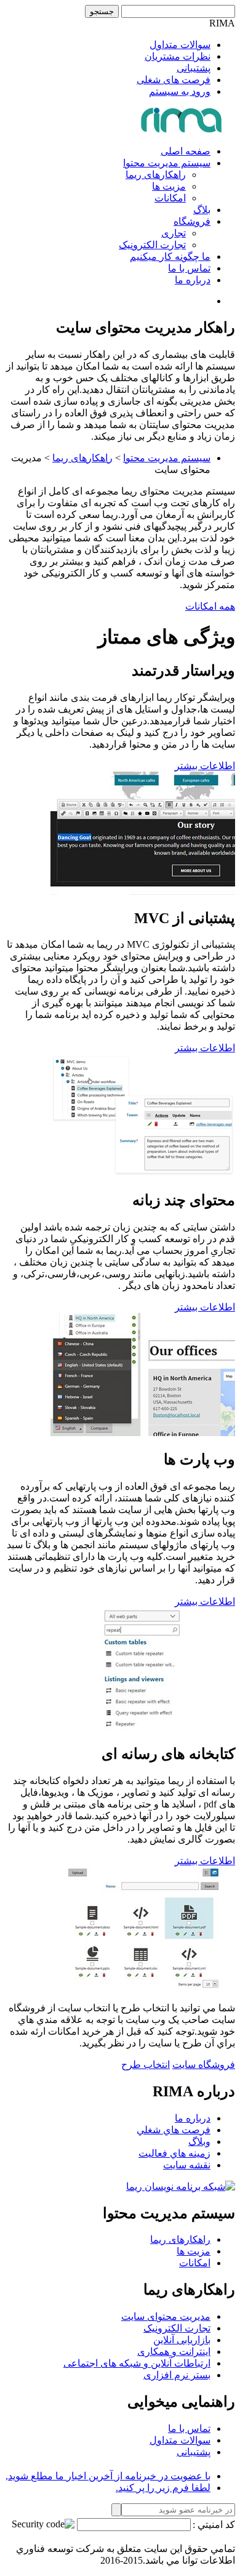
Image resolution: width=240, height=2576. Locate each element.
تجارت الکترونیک (152, 245)
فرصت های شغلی (174, 80)
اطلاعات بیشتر (205, 766)
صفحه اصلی (186, 151)
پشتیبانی (194, 68)
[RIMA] (182, 130)
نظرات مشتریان (178, 56)
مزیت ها (169, 186)
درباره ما (193, 280)
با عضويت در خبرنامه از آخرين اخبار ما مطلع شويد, (108, 2476)
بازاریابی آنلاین (182, 2340)
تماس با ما (189, 268)
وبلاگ (199, 2142)
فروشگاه (192, 221)
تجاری (174, 233)
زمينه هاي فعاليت (174, 2153)
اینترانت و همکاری (174, 2352)
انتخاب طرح (146, 2065)
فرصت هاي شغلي (174, 2130)
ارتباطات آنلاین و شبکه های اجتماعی (137, 2363)
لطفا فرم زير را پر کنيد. (163, 2488)
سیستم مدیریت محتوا (167, 163)
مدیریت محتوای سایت (166, 2316)
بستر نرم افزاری (177, 2375)
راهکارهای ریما (156, 175)
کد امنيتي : (214, 2525)
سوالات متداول (180, 45)
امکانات (170, 198)
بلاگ (202, 210)
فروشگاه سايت (204, 2065)
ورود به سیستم (180, 91)
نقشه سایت (187, 2165)
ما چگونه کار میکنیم (170, 256)
